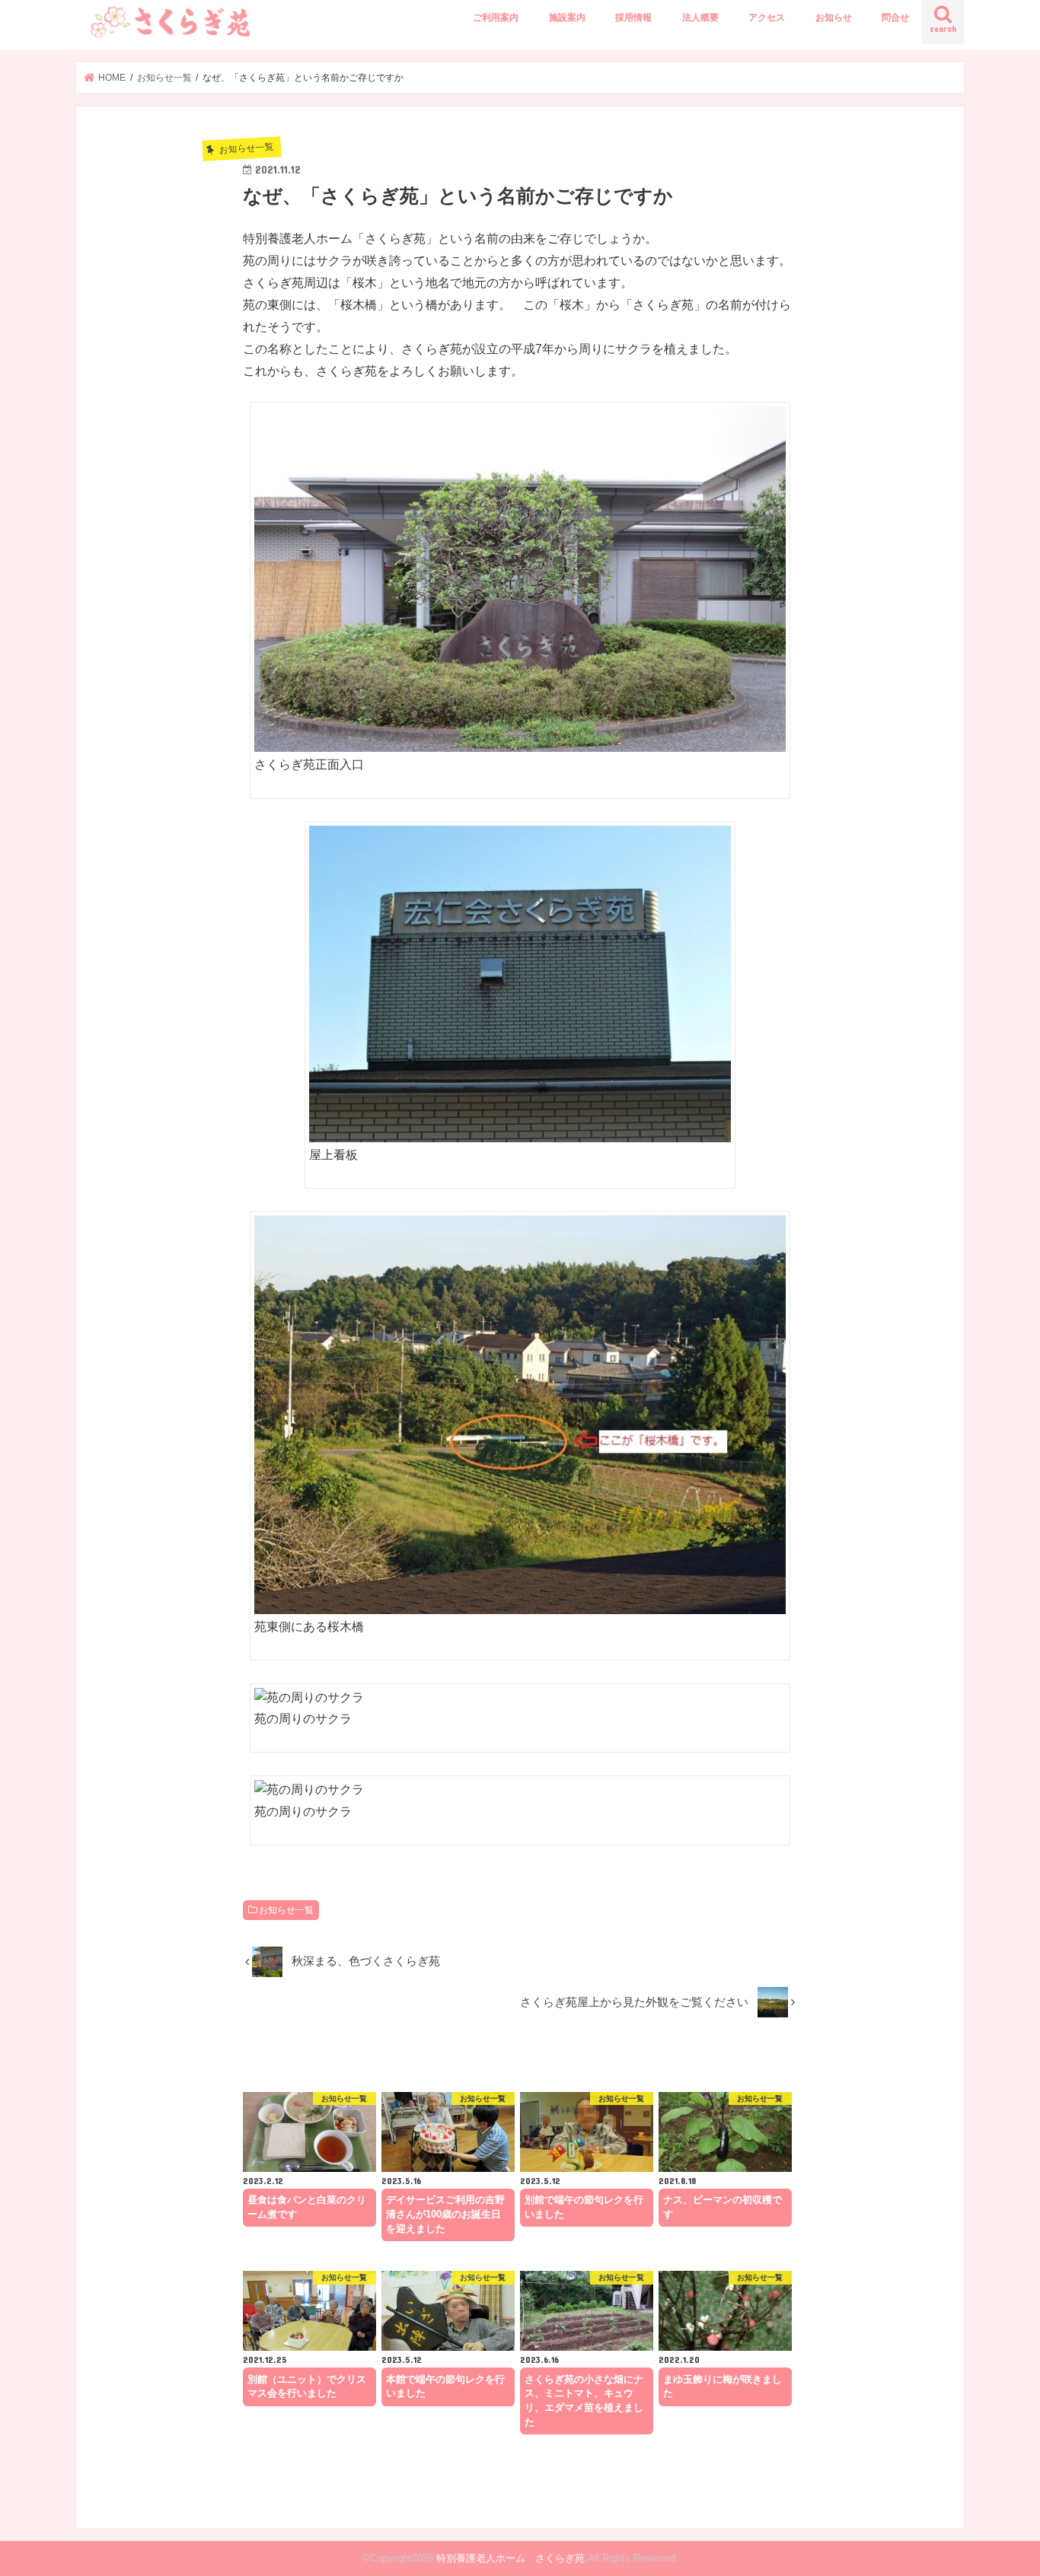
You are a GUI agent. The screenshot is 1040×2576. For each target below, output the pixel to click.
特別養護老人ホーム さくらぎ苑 (510, 2558)
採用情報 (633, 18)
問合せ (895, 18)
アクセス (767, 18)
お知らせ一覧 (286, 1910)
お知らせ (834, 18)
